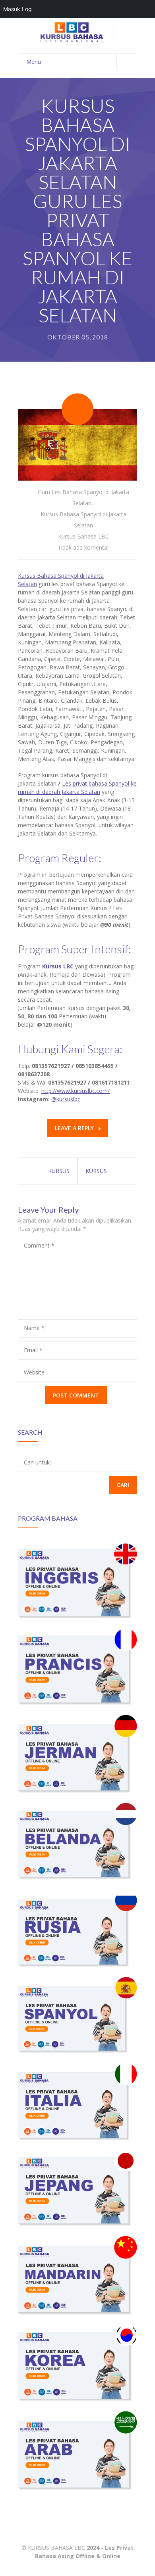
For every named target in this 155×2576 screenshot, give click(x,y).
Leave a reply (74, 1128)
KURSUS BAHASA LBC (56, 2548)
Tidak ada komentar (83, 547)
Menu (34, 62)
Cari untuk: (37, 1462)
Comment (39, 1245)
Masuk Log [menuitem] (17, 9)
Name (34, 1328)
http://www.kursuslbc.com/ (76, 1091)
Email (33, 1350)
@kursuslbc (66, 1099)
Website (34, 1372)
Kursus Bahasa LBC (83, 536)
